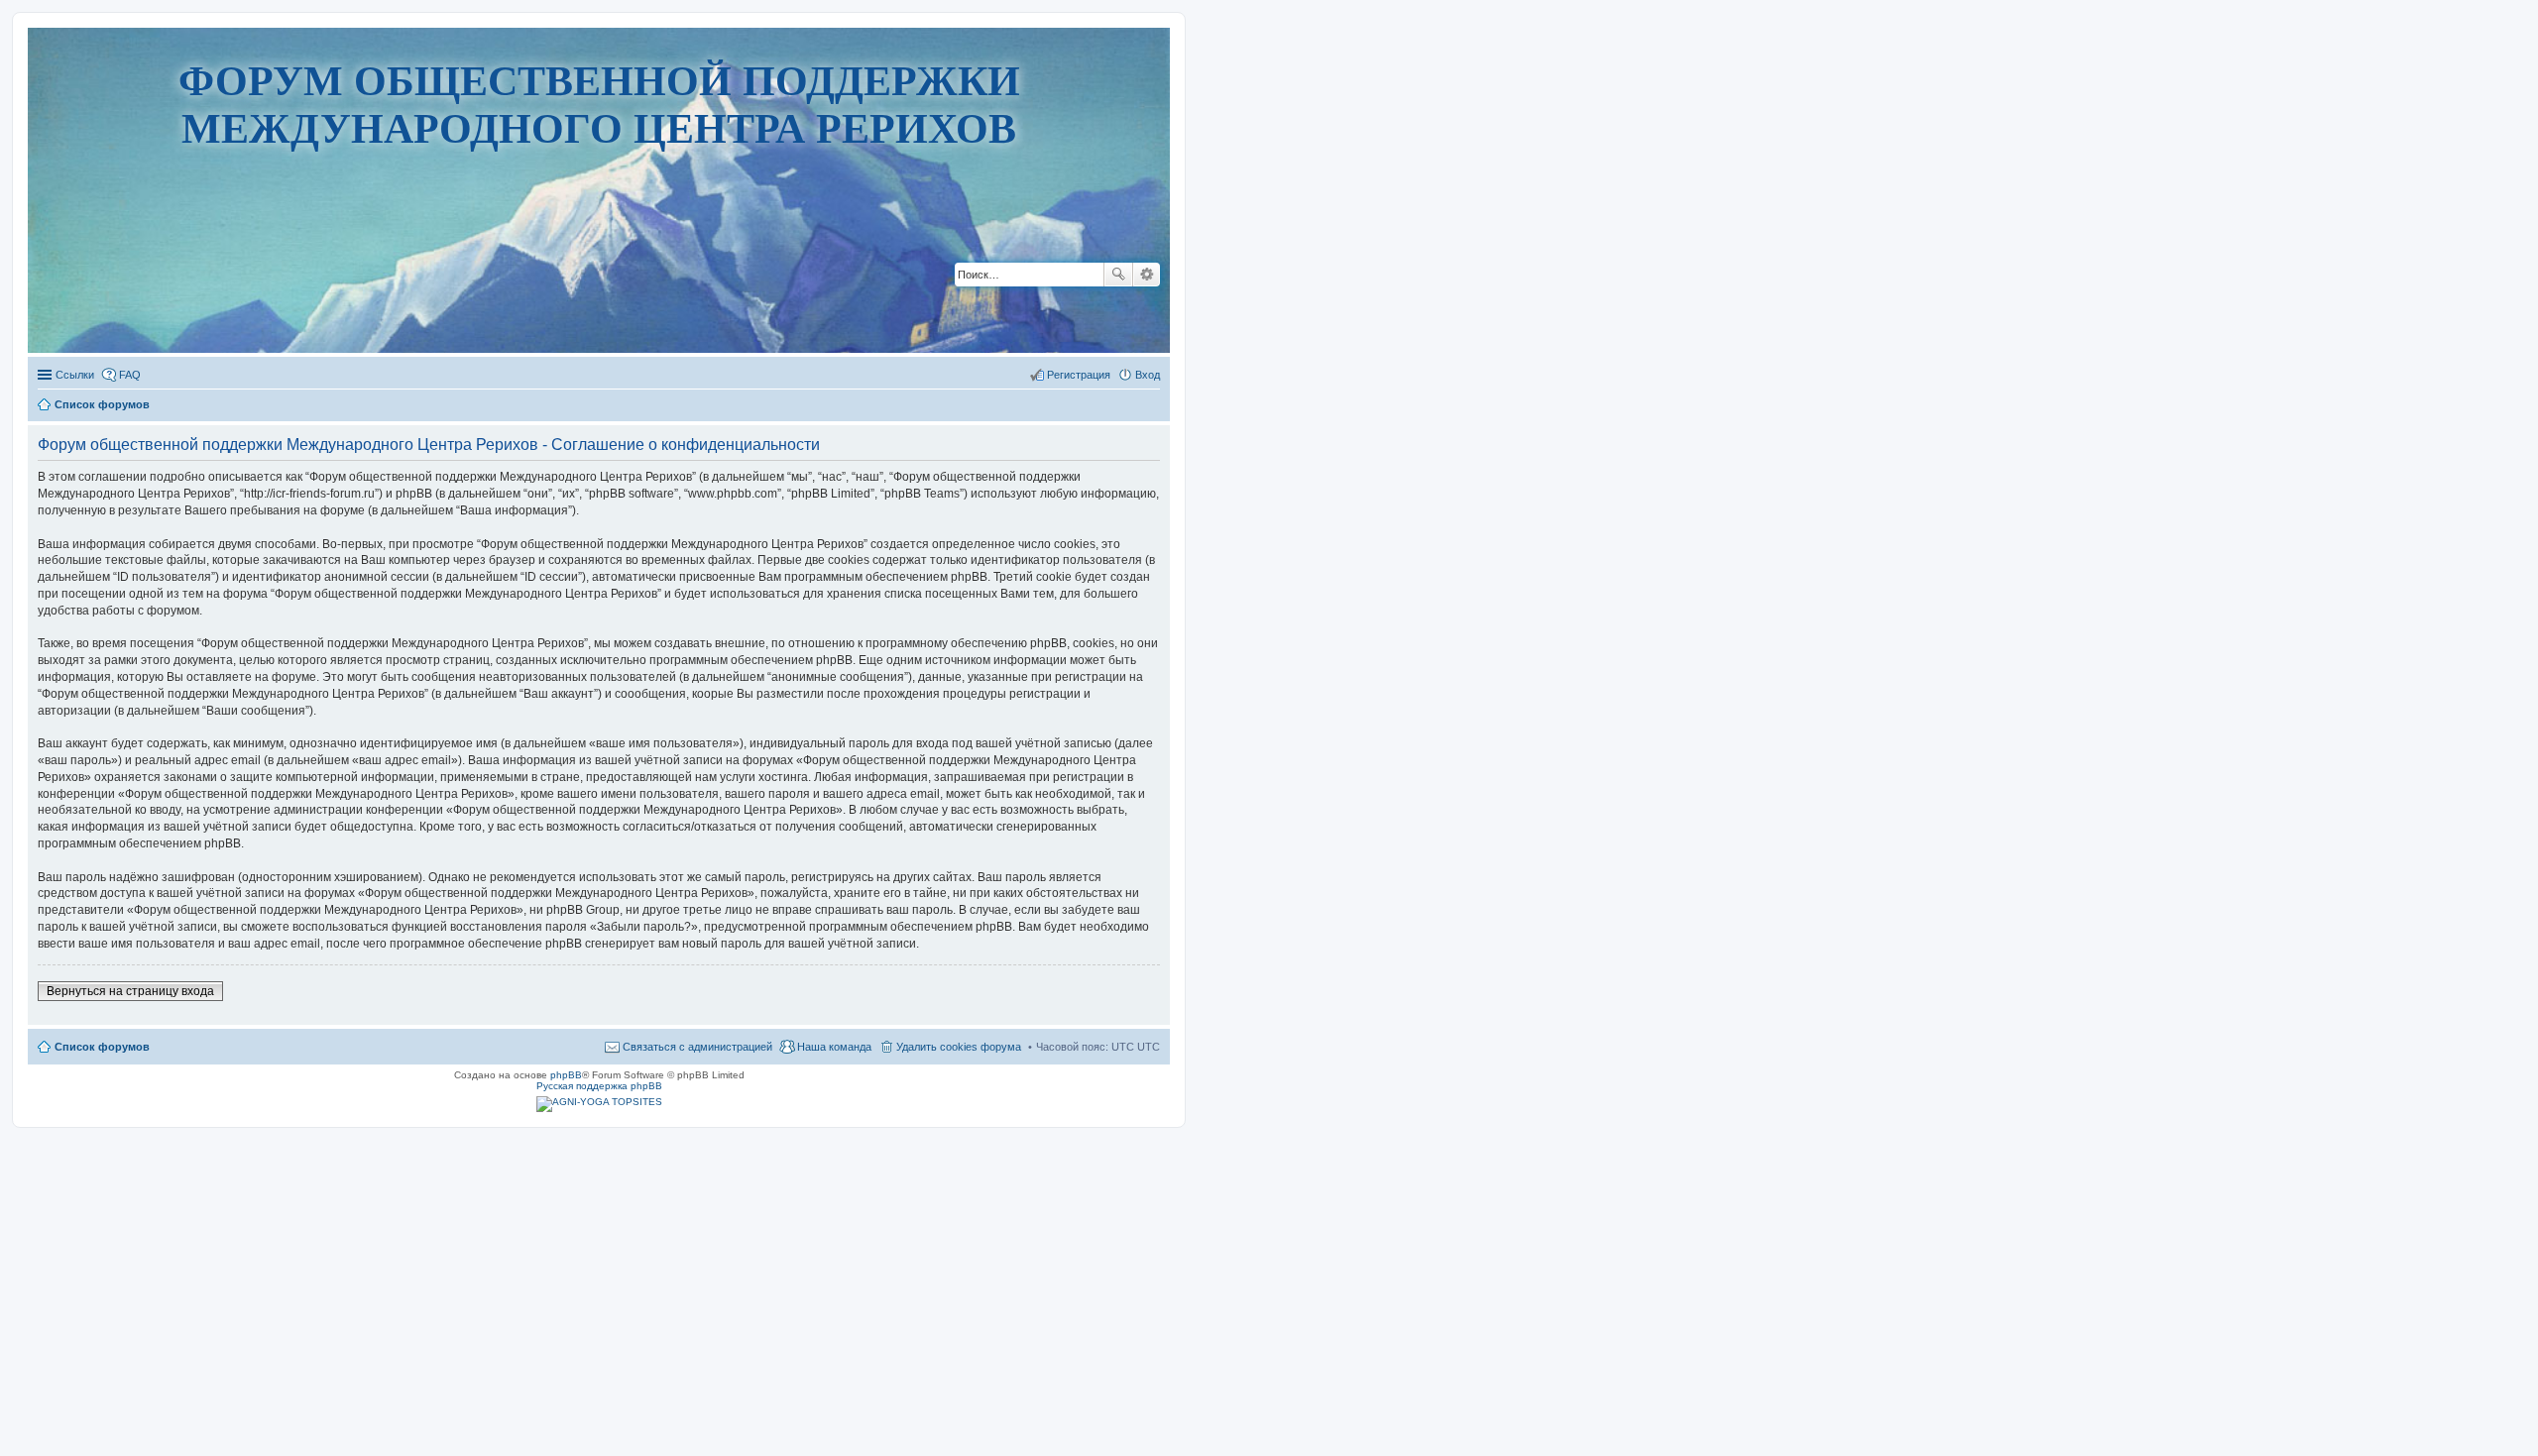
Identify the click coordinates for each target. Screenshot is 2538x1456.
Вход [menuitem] (1148, 375)
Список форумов (102, 1047)
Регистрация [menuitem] (1079, 375)
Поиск (1118, 275)
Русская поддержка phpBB (599, 1086)
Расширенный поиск (1147, 275)
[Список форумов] (599, 292)
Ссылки (75, 375)
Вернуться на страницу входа (130, 991)
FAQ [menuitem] (130, 375)
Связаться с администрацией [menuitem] (697, 1047)
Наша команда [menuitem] (834, 1047)
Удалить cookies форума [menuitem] (959, 1047)
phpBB (566, 1075)
